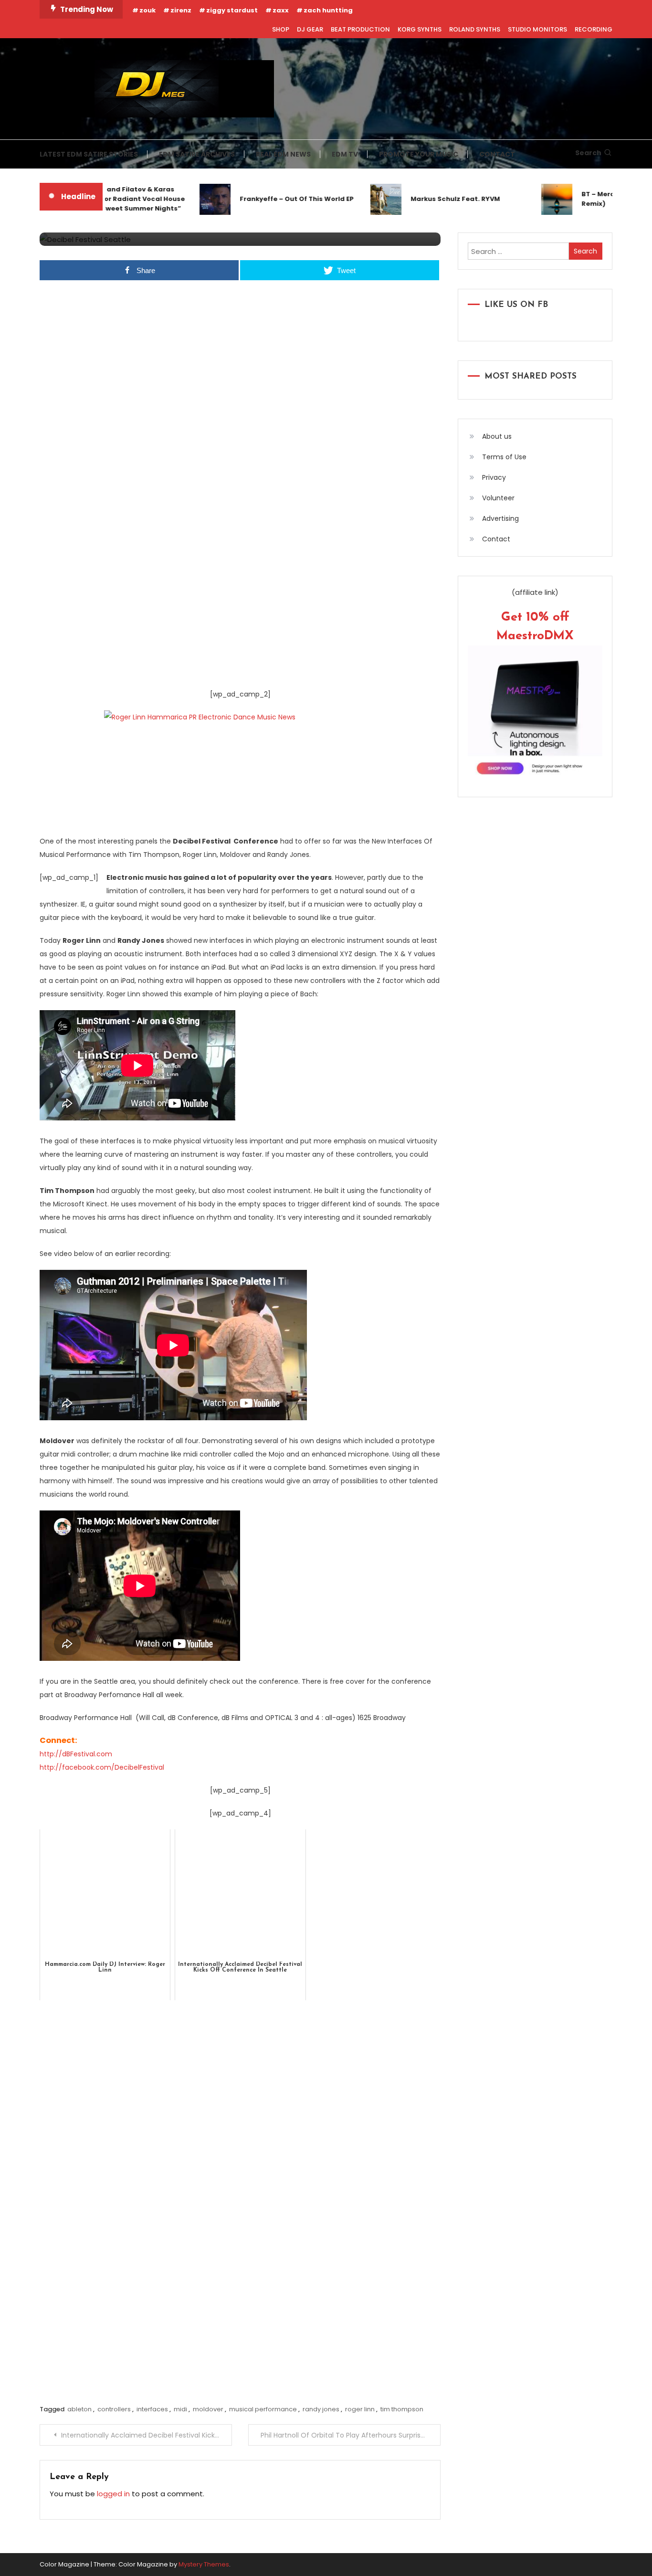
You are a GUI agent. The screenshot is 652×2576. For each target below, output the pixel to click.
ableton (79, 2409)
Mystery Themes (204, 2564)
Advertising (500, 518)
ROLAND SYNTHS (475, 29)
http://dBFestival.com (76, 1754)
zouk (147, 10)
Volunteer (498, 498)
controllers (114, 2409)
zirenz (181, 10)
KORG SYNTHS (420, 29)
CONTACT (497, 154)
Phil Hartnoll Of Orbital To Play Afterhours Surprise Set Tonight (351, 2435)
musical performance (263, 2409)
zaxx (281, 10)
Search (588, 153)
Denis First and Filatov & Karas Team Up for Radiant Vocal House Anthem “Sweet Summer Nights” (103, 199)
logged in (113, 2494)
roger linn (360, 2409)
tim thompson (402, 2409)
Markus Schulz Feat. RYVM (432, 199)
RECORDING (594, 29)
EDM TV (345, 154)
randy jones (321, 2409)
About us (497, 436)
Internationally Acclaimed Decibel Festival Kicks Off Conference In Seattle (147, 2435)
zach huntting (328, 10)
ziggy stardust (232, 10)
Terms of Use (504, 457)
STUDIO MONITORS (537, 29)
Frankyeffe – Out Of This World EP (273, 199)
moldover (208, 2409)
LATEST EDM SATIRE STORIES (89, 154)
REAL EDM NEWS (283, 154)
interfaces (152, 2409)
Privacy (494, 477)
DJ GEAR (310, 29)
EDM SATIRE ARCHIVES (197, 154)
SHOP (281, 29)
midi (180, 2409)
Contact (496, 539)
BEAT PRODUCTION (360, 29)
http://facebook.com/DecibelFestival (102, 1767)
